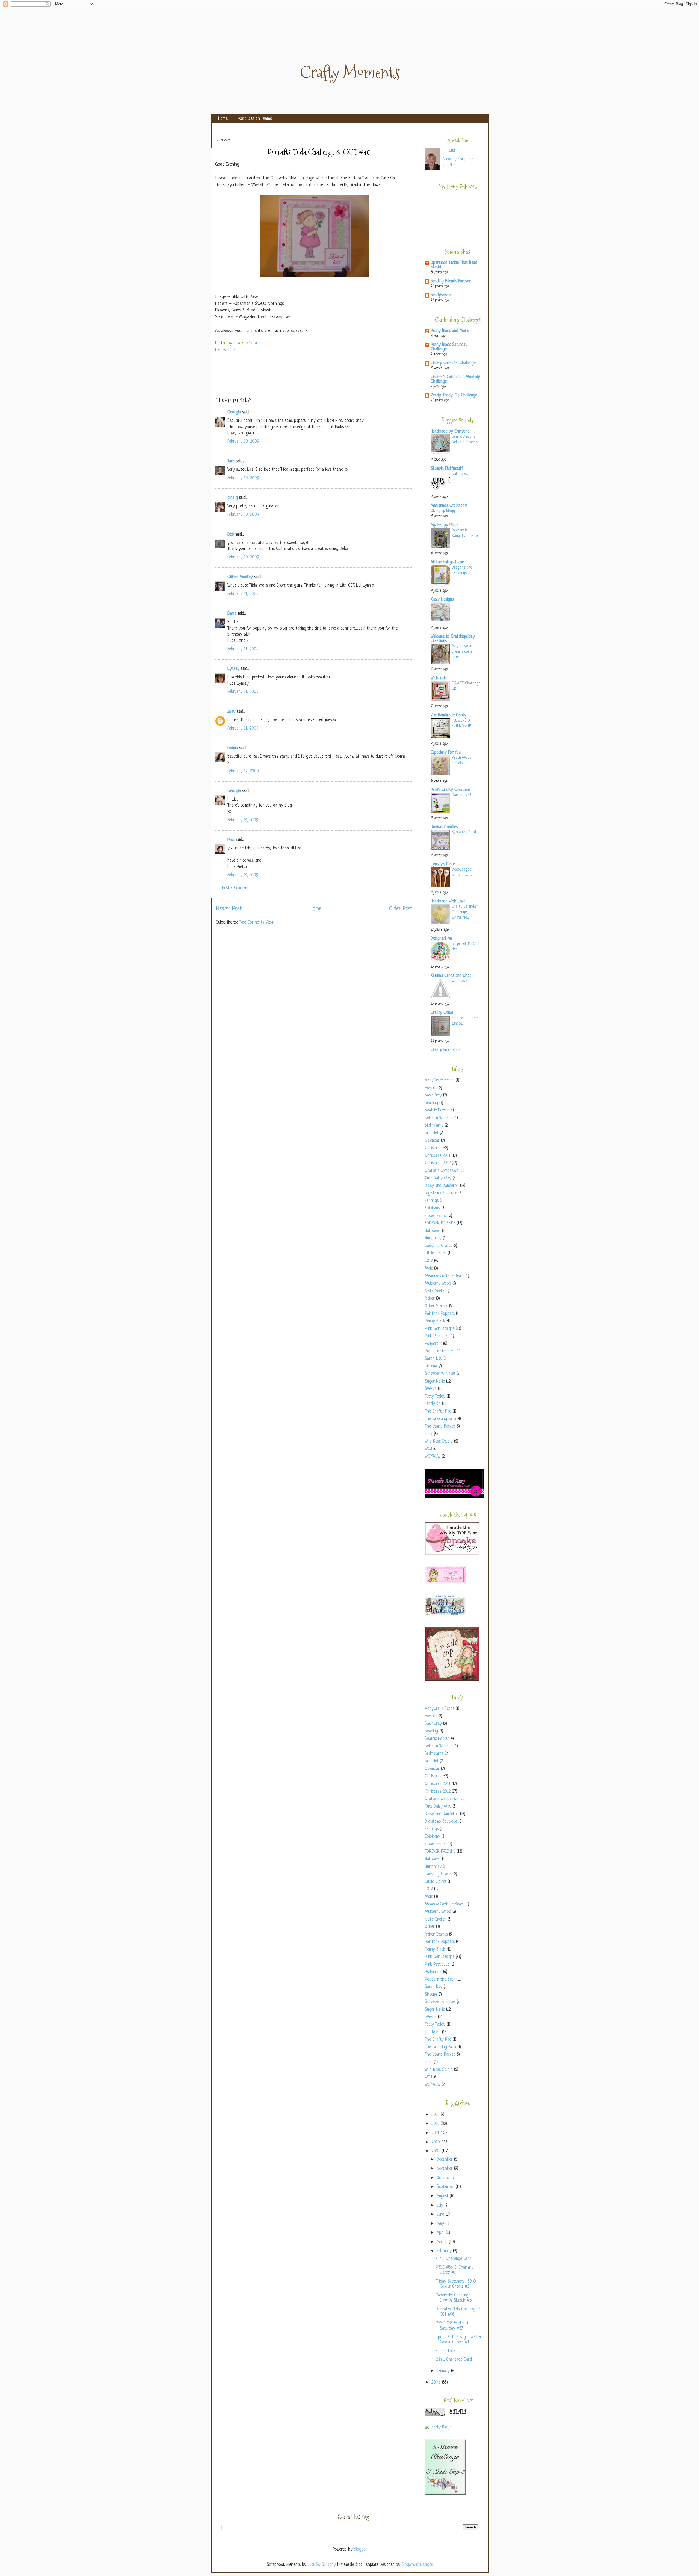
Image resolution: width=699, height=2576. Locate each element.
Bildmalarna (434, 1126)
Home (223, 119)
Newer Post (229, 909)
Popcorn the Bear (440, 1351)
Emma (232, 614)
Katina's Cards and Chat (451, 976)
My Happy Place (444, 525)
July (441, 2206)
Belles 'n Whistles (439, 1118)
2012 (436, 2124)
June (441, 2215)
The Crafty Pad (438, 1412)
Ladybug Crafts (438, 1246)
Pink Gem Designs (440, 1329)
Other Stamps (436, 1306)
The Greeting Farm (440, 1419)
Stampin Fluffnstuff (447, 469)
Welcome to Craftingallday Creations (453, 639)
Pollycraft (433, 1344)
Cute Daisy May (438, 1178)
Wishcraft (439, 678)
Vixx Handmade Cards (448, 715)
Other (430, 1299)
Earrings (432, 1201)
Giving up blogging (445, 511)
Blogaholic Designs (417, 2565)
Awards (431, 1088)
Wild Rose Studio (439, 1442)
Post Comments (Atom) (257, 923)
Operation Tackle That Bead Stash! (454, 265)
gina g (233, 498)
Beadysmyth (441, 295)
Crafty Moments (350, 73)
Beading (431, 1103)
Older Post (401, 909)
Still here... (460, 474)
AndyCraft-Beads (440, 1080)
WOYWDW (433, 1457)
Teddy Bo (433, 1404)
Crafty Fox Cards (445, 1050)
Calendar (432, 1141)
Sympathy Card (464, 832)
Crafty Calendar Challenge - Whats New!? (465, 912)
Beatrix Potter (437, 1111)
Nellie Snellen (436, 1291)
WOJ (428, 1449)
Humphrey (433, 1238)
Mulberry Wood (438, 1284)
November (445, 2169)
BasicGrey (433, 1096)
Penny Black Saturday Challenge (449, 347)
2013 (436, 2115)
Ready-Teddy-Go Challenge (454, 395)
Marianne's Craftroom (449, 506)
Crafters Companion (442, 1171)
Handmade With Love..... (449, 902)
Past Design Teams (255, 119)
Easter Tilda (445, 2351)
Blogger (360, 2550)
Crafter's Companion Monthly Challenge (455, 379)
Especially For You (446, 753)
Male (429, 1269)
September (446, 2187)
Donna (233, 748)
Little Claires (436, 1253)
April (441, 2233)
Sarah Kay (434, 1359)
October (444, 2178)
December (445, 2160)
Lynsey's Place (443, 864)
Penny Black (435, 1321)
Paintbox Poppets (440, 1314)
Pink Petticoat (437, 1336)
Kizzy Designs (442, 600)
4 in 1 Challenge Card (454, 2259)
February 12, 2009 (243, 771)
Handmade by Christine (450, 432)
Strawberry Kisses (440, 1374)
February (445, 2251)
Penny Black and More (450, 331)
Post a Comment (235, 888)
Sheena (431, 1366)
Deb (231, 535)
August (443, 2196)
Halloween (433, 1231)
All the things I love (447, 562)
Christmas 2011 (438, 1156)
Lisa (237, 343)
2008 (437, 2383)
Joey (231, 712)
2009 (437, 2152)
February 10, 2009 (243, 442)
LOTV (429, 1261)
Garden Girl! (461, 795)
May (441, 2224)
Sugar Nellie (435, 1382)
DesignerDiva (441, 939)
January (444, 2371)
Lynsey (233, 669)
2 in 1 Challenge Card (454, 2360)
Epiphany (433, 1208)
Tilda (232, 350)
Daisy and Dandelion (442, 1186)
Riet (231, 840)
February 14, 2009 (243, 820)
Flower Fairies (436, 1216)
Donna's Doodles (444, 827)
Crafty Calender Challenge (453, 363)
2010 (436, 2143)
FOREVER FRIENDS (440, 1223)
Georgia (234, 412)
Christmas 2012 (438, 1163)
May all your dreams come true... (462, 652)
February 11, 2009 (243, 594)
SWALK (431, 1389)
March (443, 2242)
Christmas (433, 1148)
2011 (436, 2133)
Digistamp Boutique (441, 1193)
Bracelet (432, 1133)
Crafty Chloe (442, 1013)
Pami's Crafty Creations (451, 790)
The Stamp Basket (440, 1427)
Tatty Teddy (435, 1397)
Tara (231, 461)
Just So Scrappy (322, 2565)
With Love (459, 981)
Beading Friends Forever (451, 281)
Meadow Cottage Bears (445, 1276)
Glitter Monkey (240, 577)
